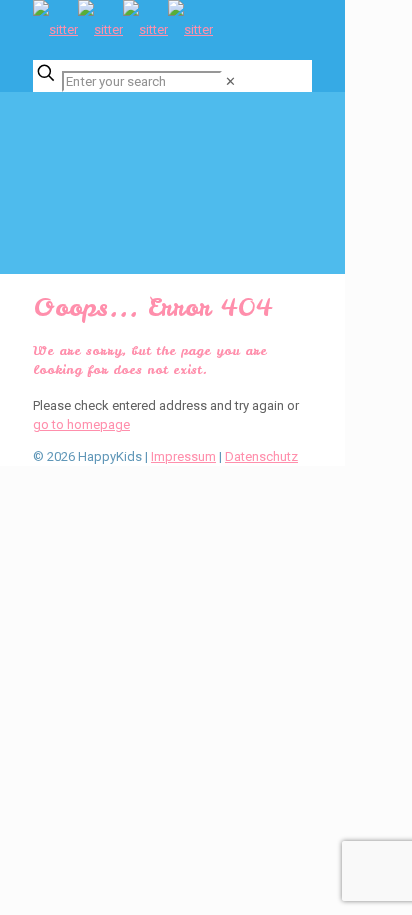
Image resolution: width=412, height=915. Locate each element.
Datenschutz (261, 456)
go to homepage (81, 424)
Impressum (183, 456)
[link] (230, 81)
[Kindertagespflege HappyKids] (123, 29)
